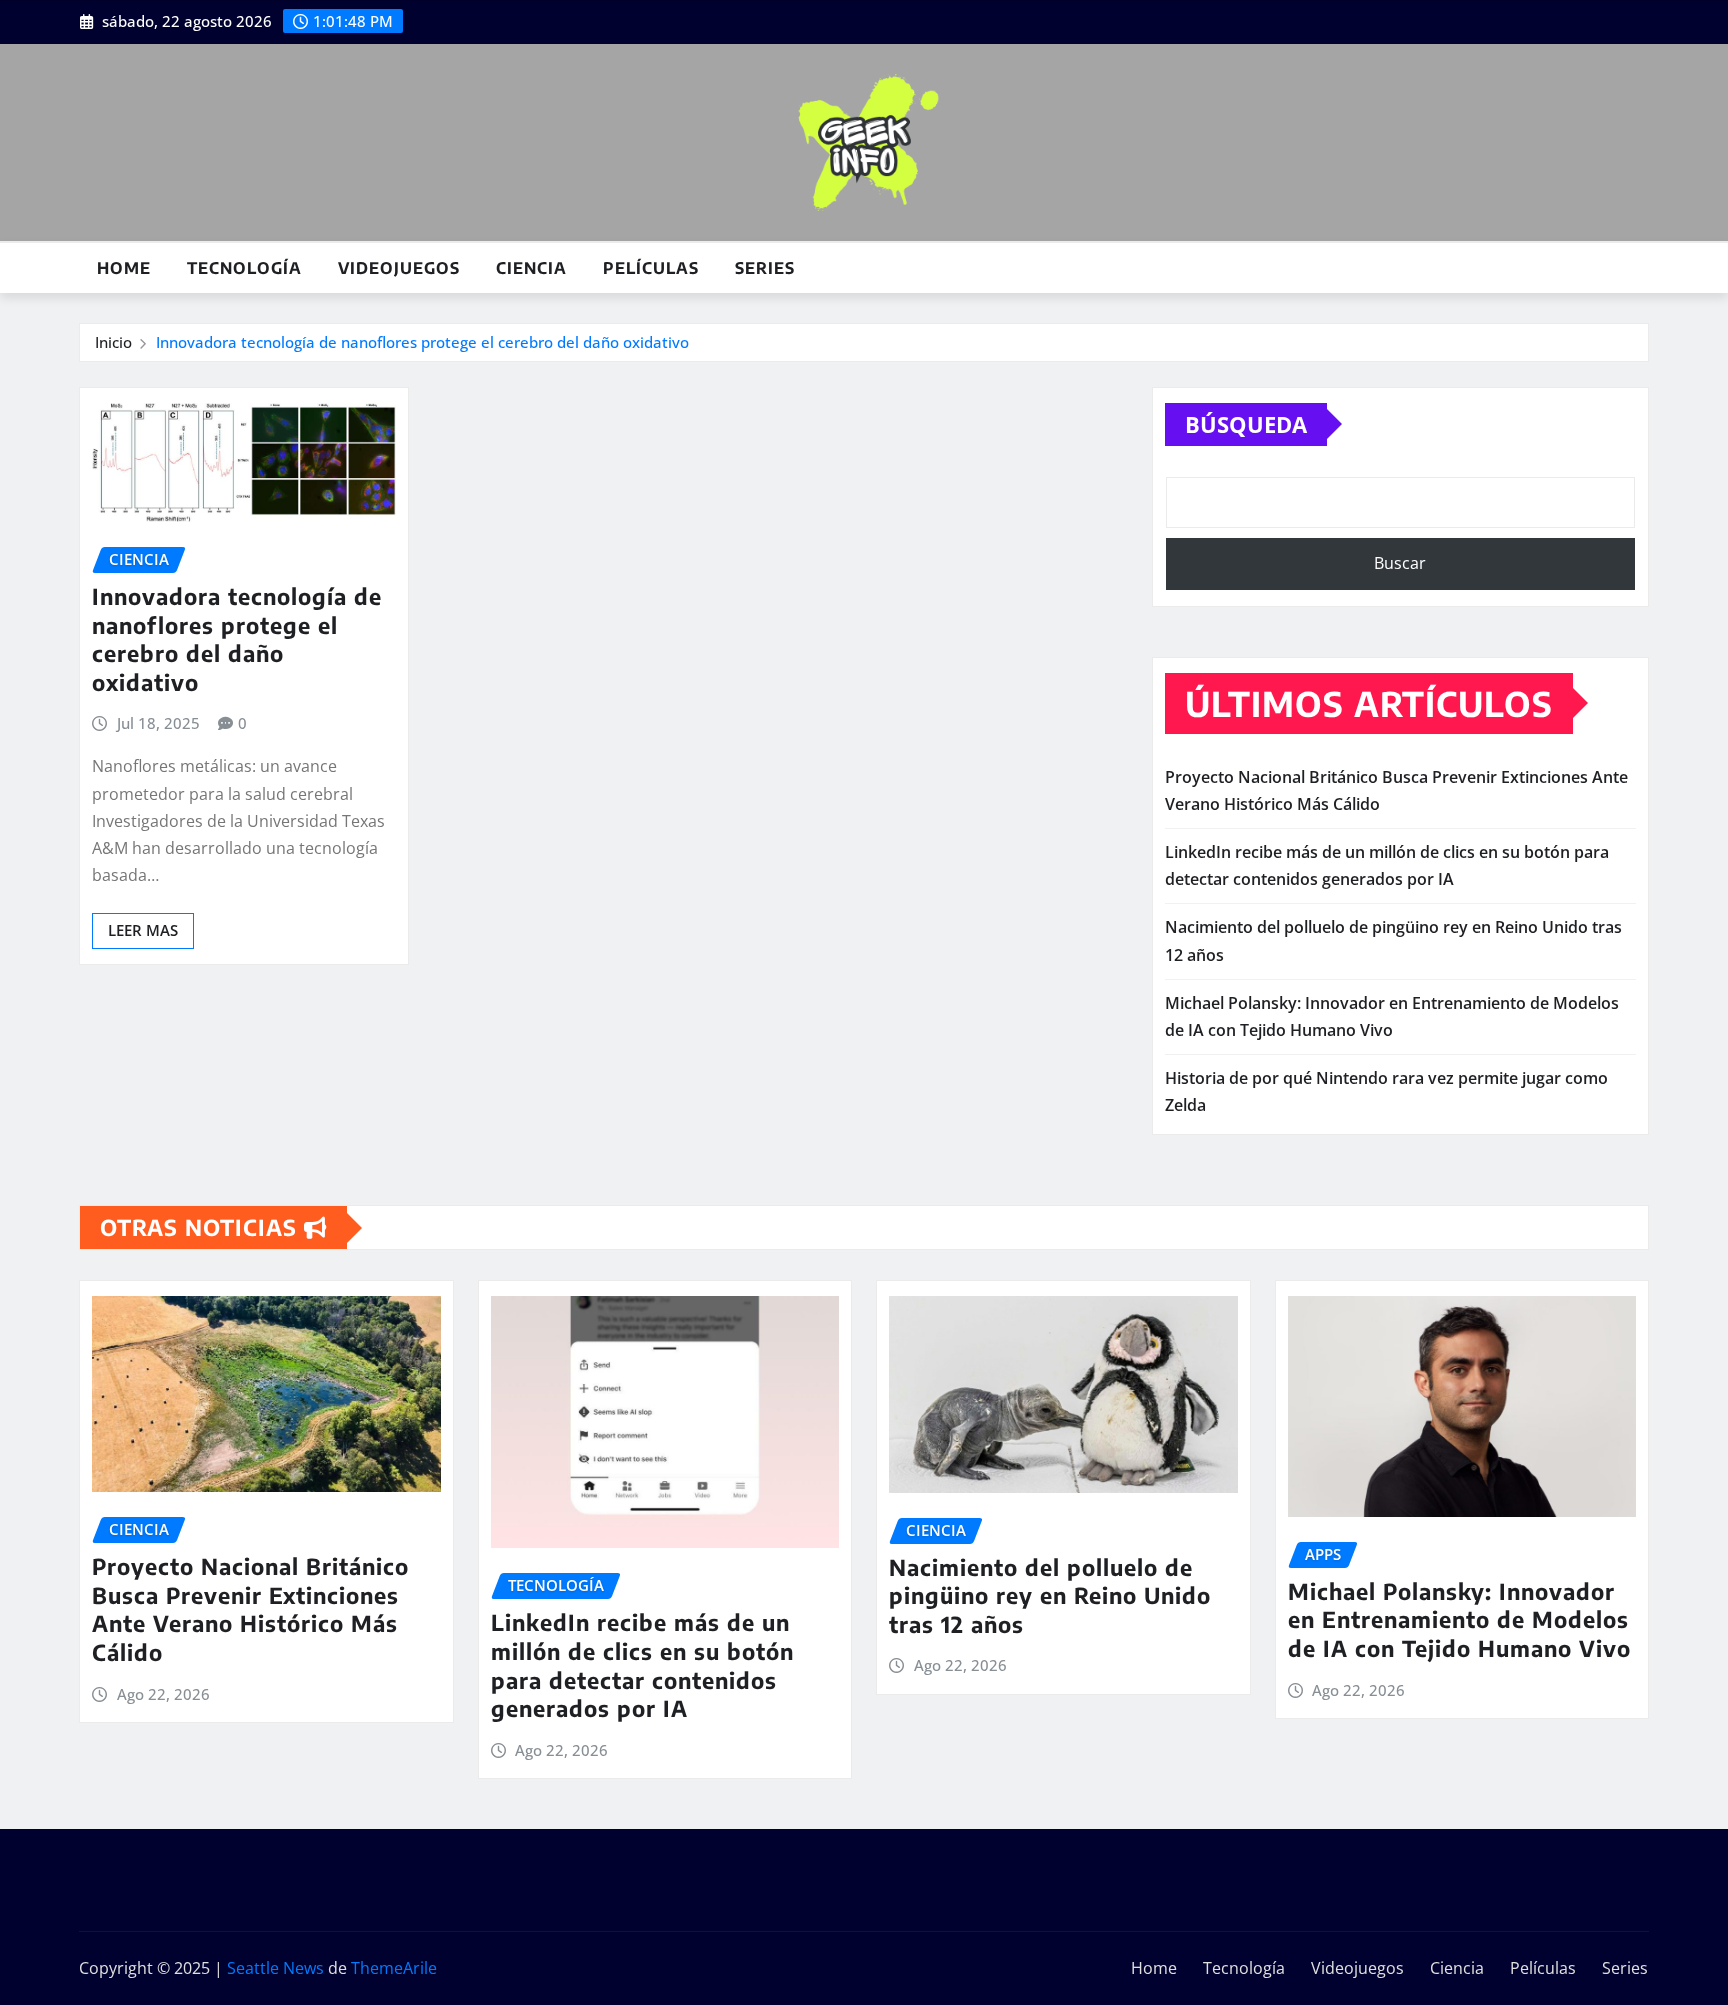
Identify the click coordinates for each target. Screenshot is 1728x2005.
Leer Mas (143, 930)
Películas (651, 268)
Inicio (113, 342)
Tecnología (244, 268)
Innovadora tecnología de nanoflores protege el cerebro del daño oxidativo (422, 342)
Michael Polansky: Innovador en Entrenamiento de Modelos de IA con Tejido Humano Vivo (1459, 1619)
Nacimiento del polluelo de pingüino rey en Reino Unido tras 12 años (1050, 1595)
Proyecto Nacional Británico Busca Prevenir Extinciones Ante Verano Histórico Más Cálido (250, 1609)
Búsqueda (1246, 424)
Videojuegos (399, 268)
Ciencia (531, 268)
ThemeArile (394, 1968)
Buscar (1400, 563)
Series (765, 268)
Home (124, 268)
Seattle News (275, 1968)
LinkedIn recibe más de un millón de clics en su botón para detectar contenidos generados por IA (642, 1665)
